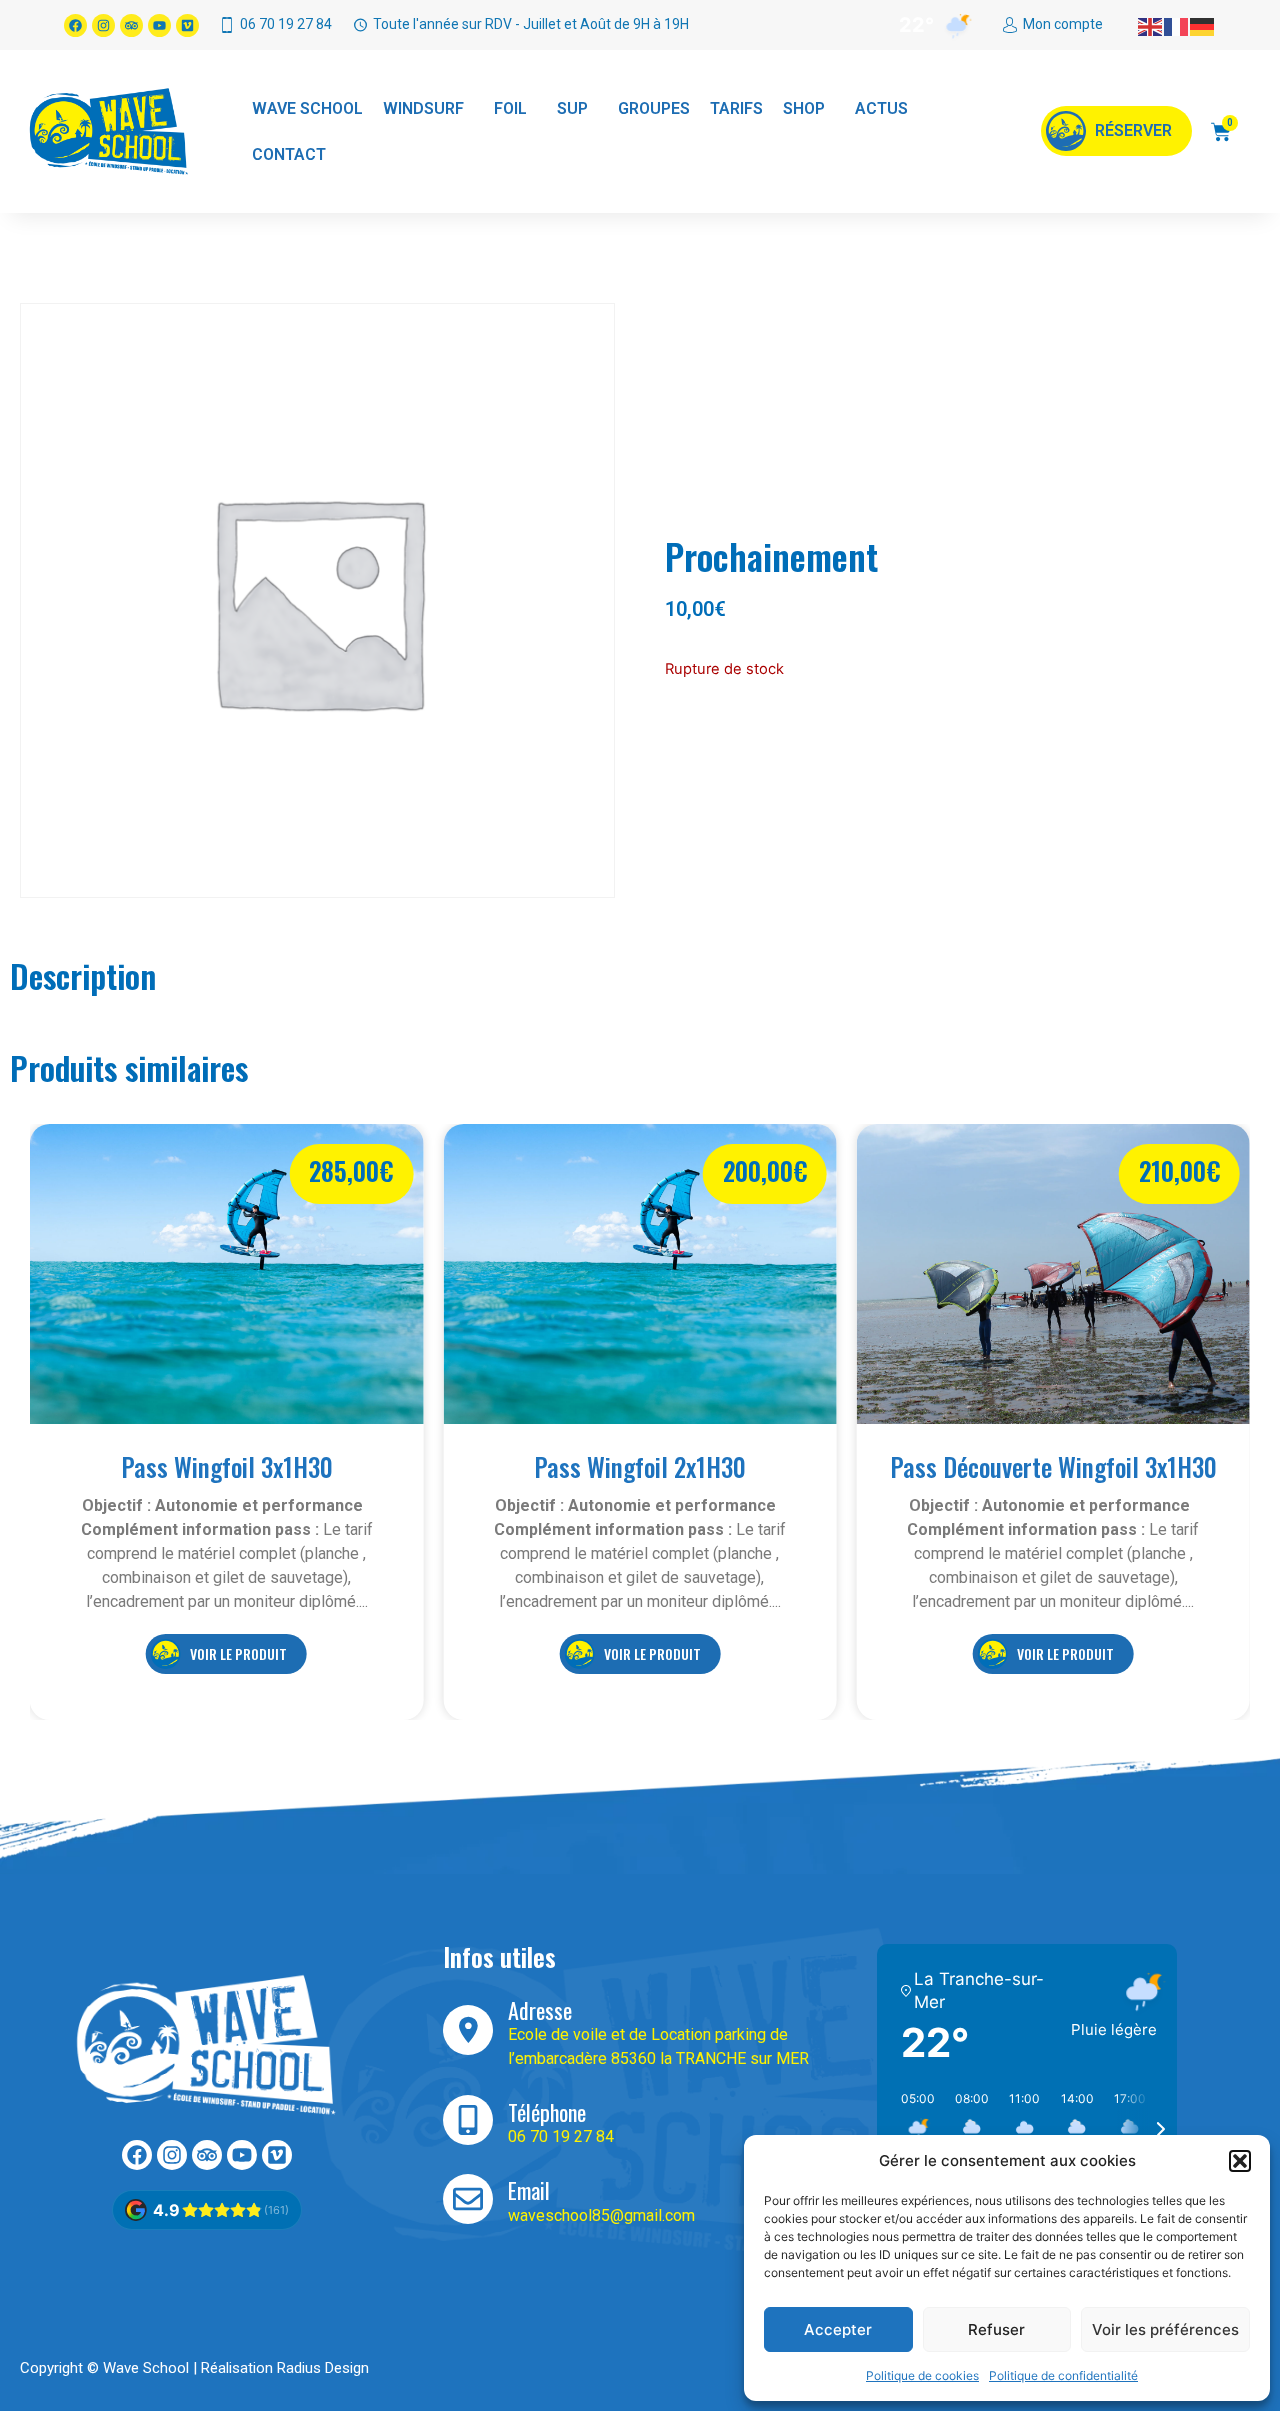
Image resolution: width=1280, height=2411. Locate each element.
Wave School (307, 108)
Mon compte (1063, 24)
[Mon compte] (1010, 25)
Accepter (838, 2329)
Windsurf (423, 108)
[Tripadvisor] (131, 25)
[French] (1177, 25)
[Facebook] (75, 25)
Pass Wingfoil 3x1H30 (227, 1466)
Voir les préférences (1165, 2329)
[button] (1240, 2161)
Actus (881, 108)
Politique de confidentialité (1063, 2375)
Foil (510, 108)
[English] (1151, 25)
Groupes (654, 108)
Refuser (996, 2329)
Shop (804, 108)
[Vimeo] (187, 25)
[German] (1203, 25)
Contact (289, 154)
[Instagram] (103, 25)
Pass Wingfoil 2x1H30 (640, 1466)
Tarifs (736, 108)
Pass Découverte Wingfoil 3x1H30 (1053, 1466)
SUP (572, 108)
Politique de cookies (922, 2375)
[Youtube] (159, 25)
